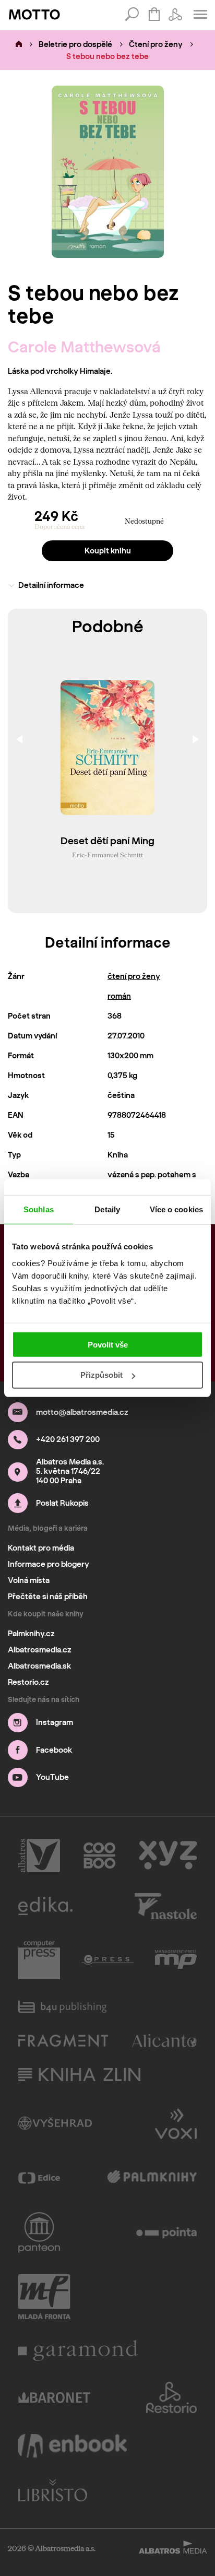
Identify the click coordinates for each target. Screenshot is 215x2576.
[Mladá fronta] (44, 2297)
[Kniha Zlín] (79, 2075)
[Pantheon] (39, 2232)
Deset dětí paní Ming (107, 841)
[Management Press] (176, 1960)
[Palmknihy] (152, 2178)
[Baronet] (54, 2397)
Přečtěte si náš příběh (48, 1597)
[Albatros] (39, 1856)
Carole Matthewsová (84, 347)
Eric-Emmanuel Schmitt (107, 855)
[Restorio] (172, 2397)
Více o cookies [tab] (176, 1209)
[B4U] (62, 2007)
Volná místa (29, 1580)
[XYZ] (168, 1856)
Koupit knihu (108, 551)
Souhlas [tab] (39, 1209)
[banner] (34, 15)
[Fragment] (63, 2041)
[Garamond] (78, 2350)
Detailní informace (51, 585)
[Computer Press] (39, 1960)
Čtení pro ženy (156, 44)
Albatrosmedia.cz (40, 1650)
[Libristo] (53, 2490)
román (119, 996)
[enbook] (73, 2446)
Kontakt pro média (41, 1548)
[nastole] (166, 1906)
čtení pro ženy (134, 976)
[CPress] (107, 1960)
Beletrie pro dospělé (75, 44)
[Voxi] (176, 2123)
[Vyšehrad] (55, 2123)
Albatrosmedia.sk (39, 1666)
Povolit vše (108, 1344)
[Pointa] (167, 2232)
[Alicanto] (165, 2041)
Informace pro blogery (49, 1564)
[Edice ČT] (39, 2178)
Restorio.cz (28, 1682)
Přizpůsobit (101, 1375)
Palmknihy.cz (31, 1634)
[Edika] (45, 1906)
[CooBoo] (99, 1856)
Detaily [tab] (107, 1209)
